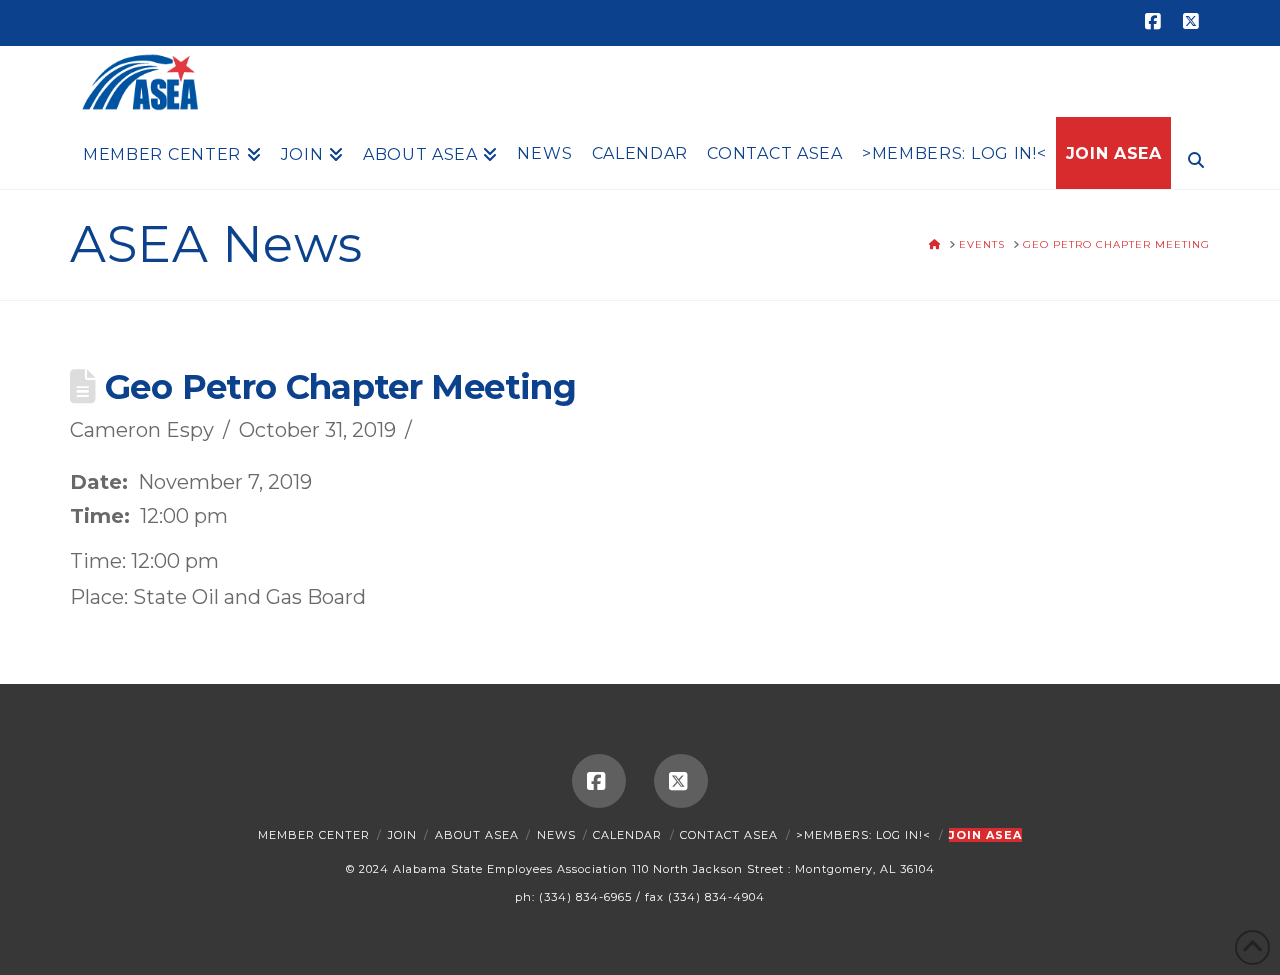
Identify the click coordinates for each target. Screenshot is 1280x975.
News (556, 835)
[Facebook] (1156, 22)
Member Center (314, 835)
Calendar (627, 835)
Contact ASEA (729, 835)
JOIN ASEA (985, 835)
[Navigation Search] (1190, 158)
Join (402, 835)
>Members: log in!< (863, 835)
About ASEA (477, 835)
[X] (1194, 22)
